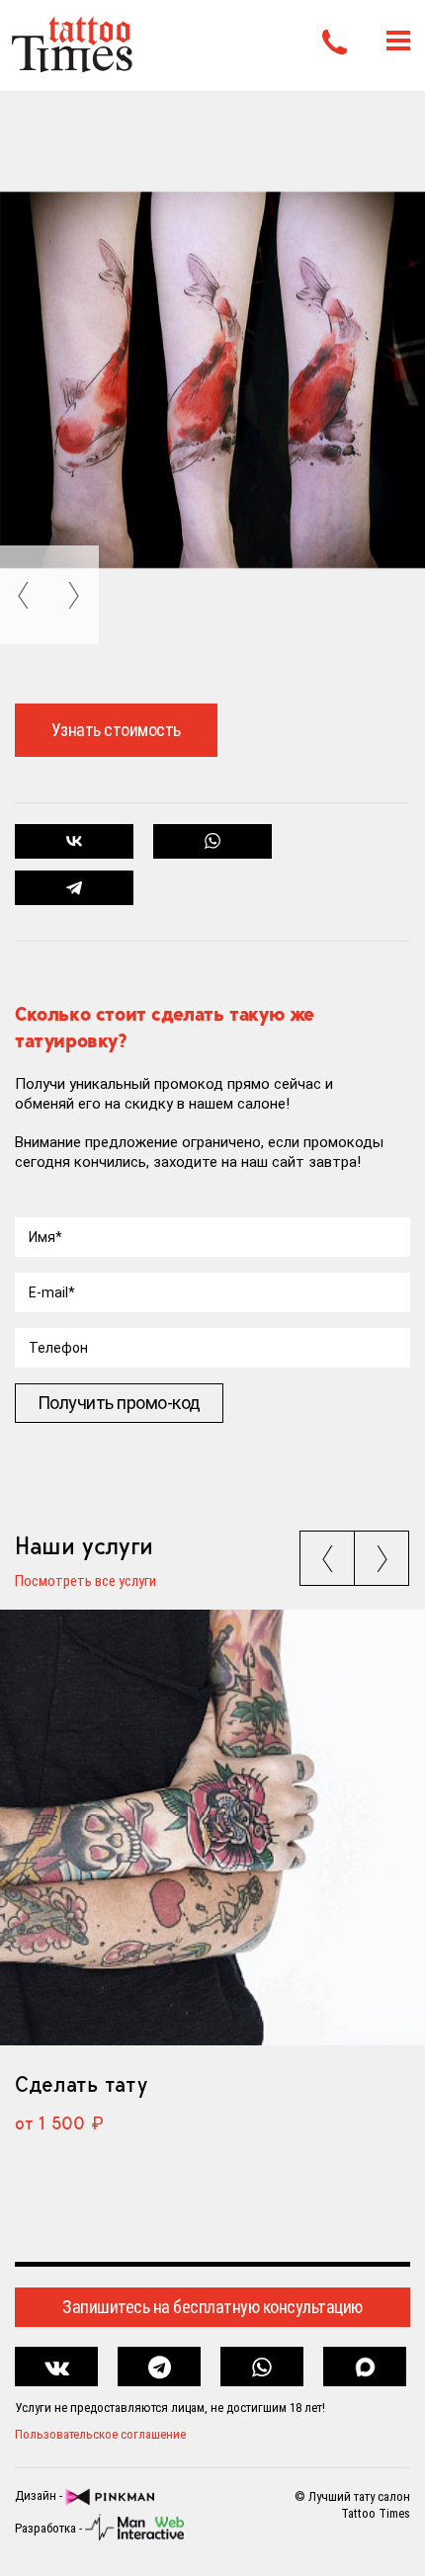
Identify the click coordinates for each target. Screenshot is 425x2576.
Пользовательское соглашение (100, 2434)
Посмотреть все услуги (85, 1582)
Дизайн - (40, 2496)
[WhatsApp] (213, 841)
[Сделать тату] (212, 1828)
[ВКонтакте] (75, 841)
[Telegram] (75, 888)
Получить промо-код (119, 1403)
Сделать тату (81, 2084)
